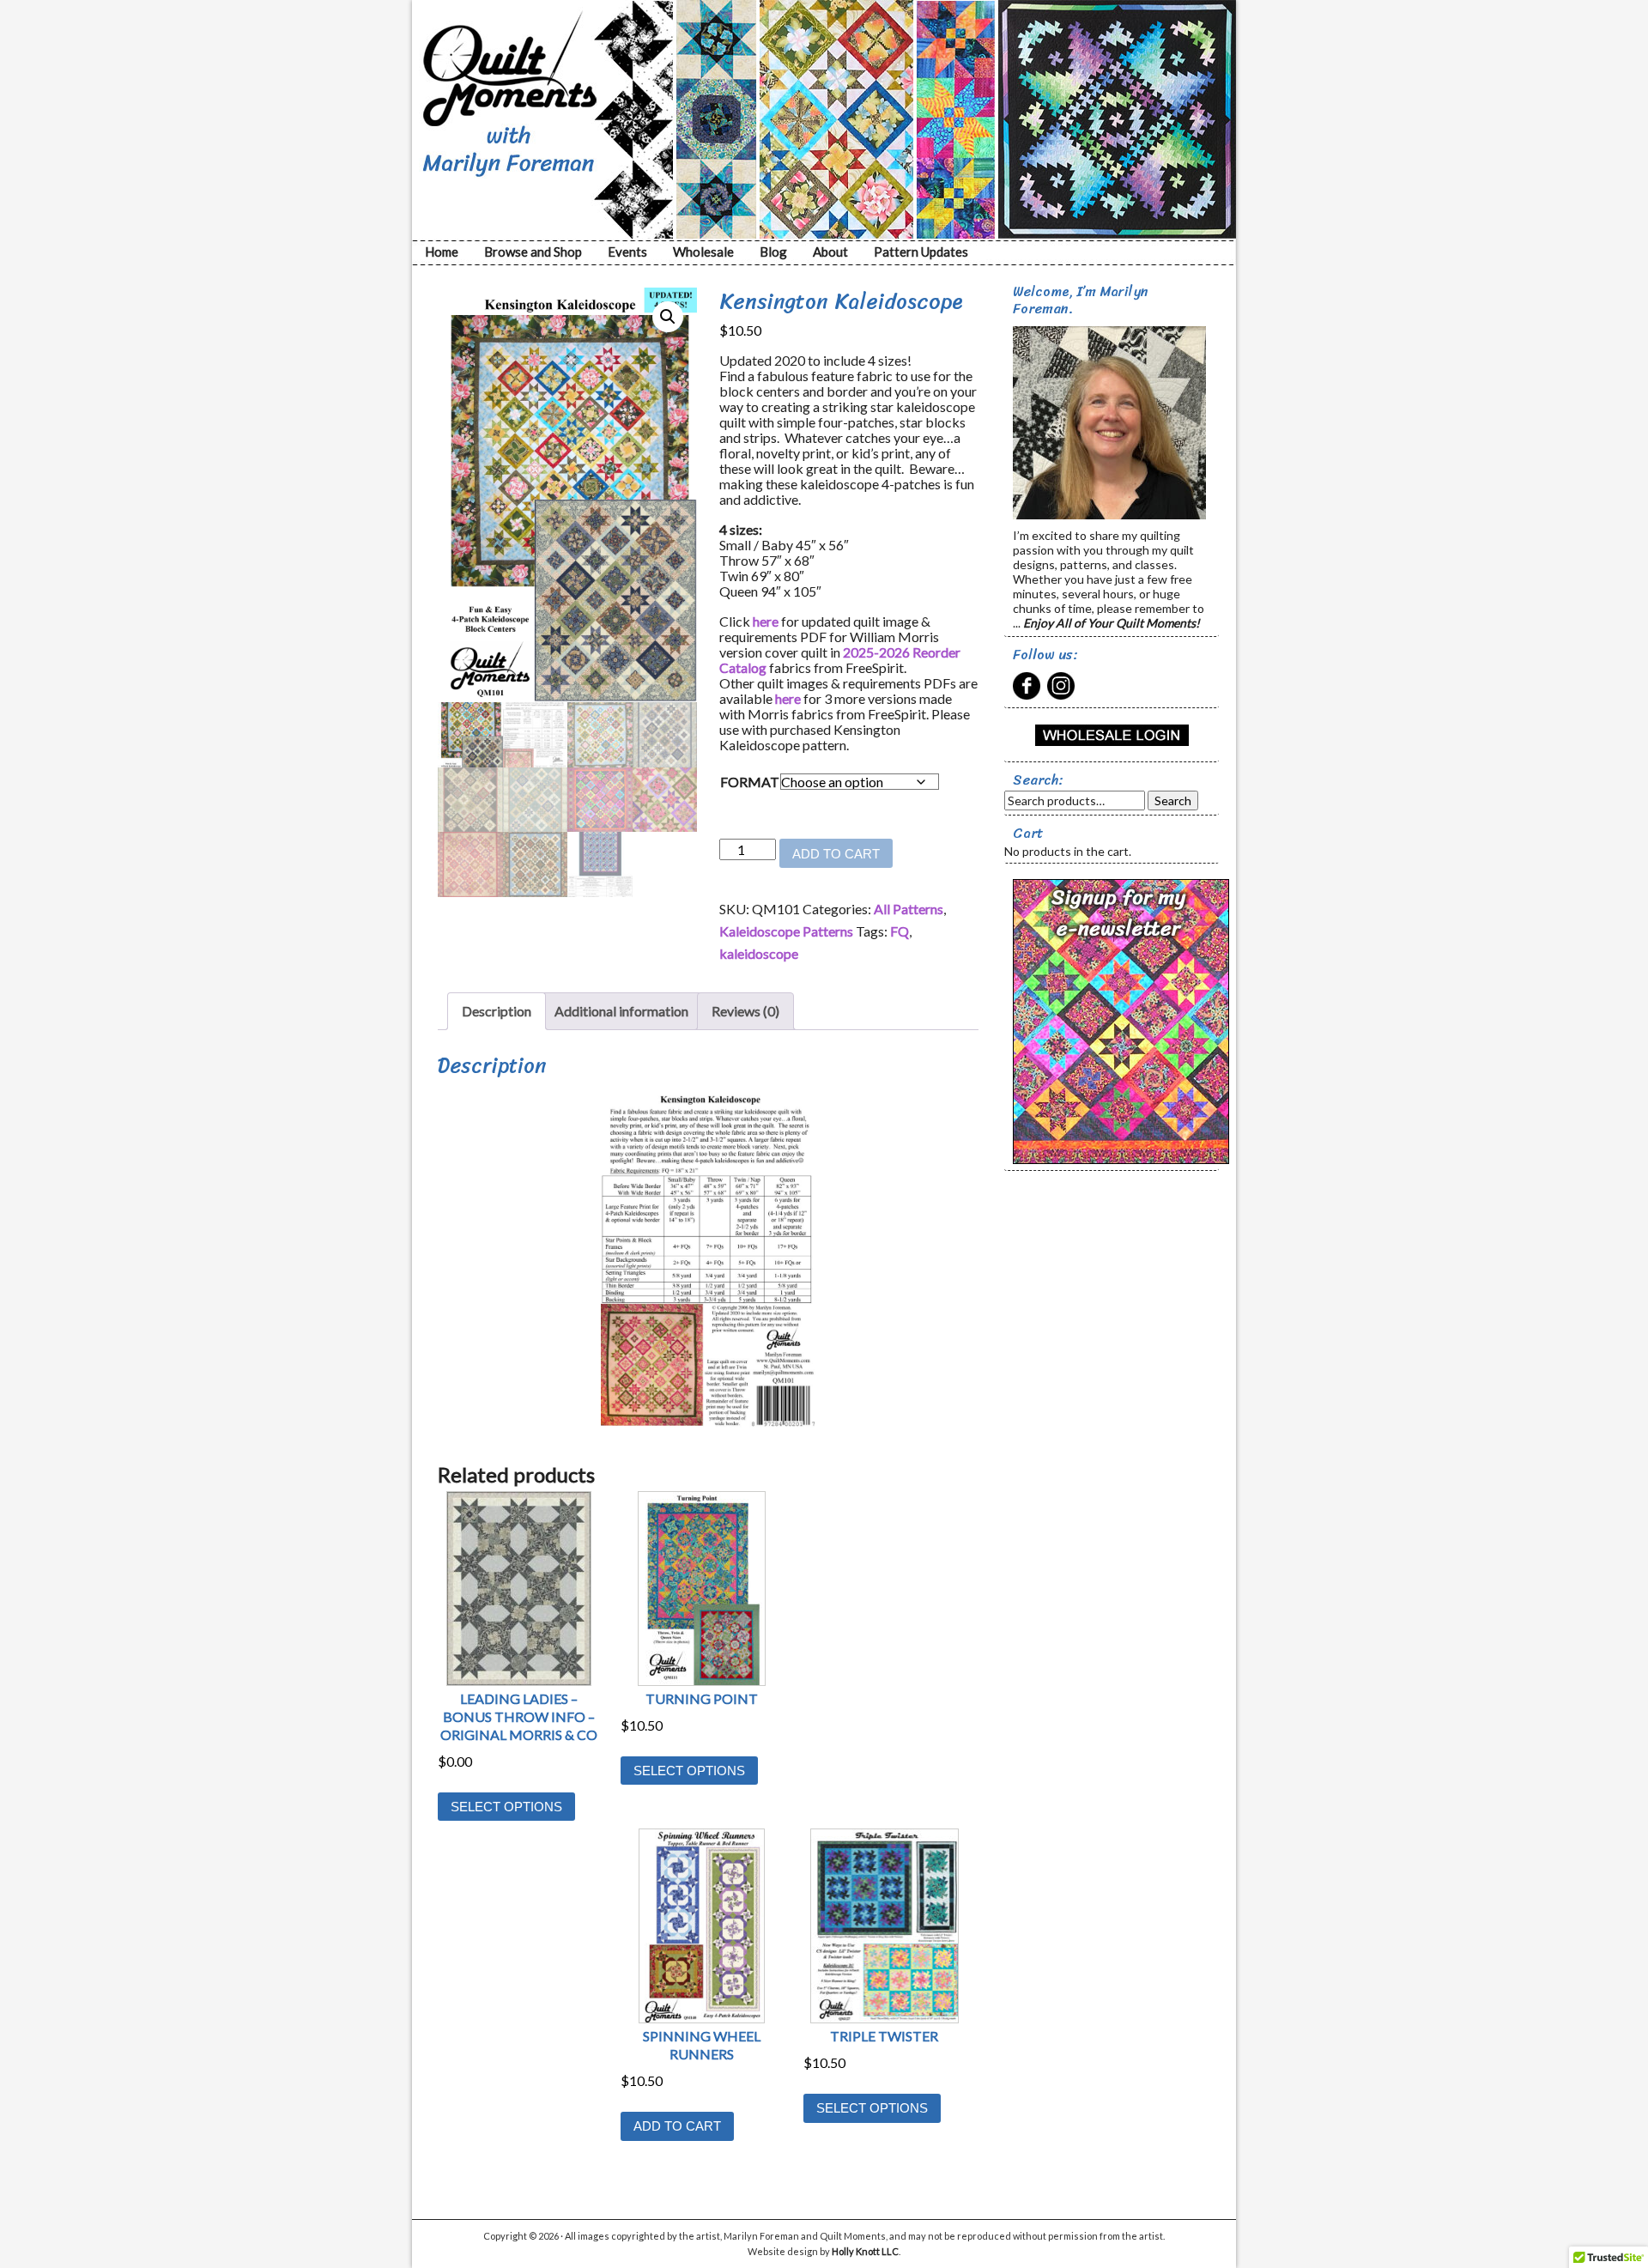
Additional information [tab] (621, 1011)
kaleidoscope (759, 953)
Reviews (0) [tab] (745, 1011)
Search (1173, 800)
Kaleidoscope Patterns (786, 931)
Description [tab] (497, 1011)
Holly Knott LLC (865, 2251)
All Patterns (909, 909)
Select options (506, 1807)
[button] (668, 317)
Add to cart (836, 854)
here (766, 621)
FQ (900, 931)
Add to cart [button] (677, 2126)
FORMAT (750, 782)
